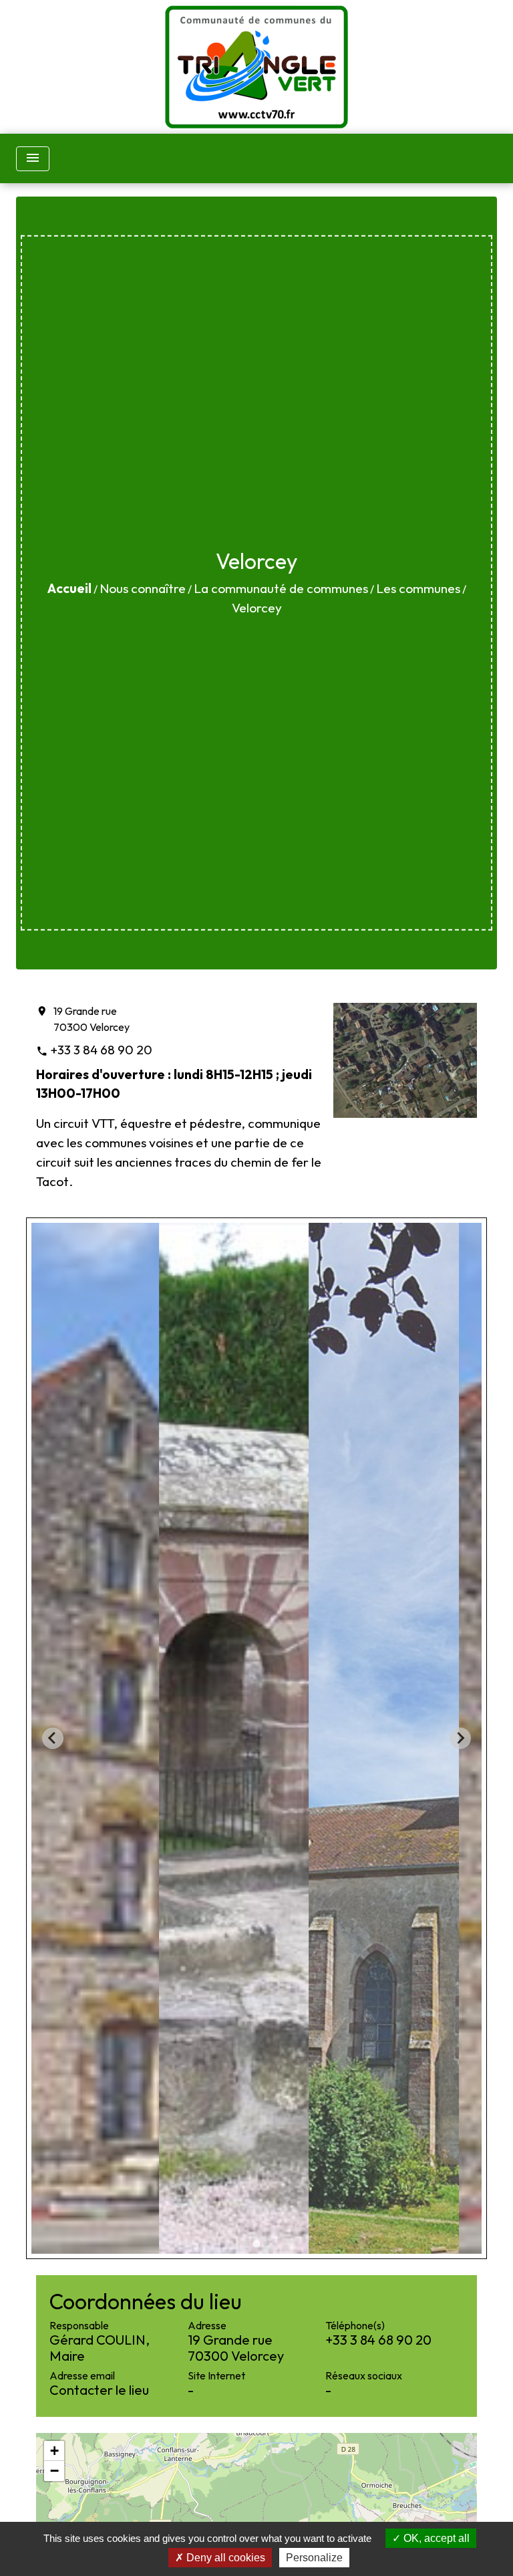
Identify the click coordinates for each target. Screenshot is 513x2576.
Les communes (418, 588)
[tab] (247, 2244)
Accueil (69, 588)
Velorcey (257, 608)
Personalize (314, 2558)
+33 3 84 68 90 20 (101, 1050)
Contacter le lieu (99, 2390)
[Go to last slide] (53, 1738)
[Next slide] (460, 1738)
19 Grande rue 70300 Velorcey (92, 1019)
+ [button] (54, 2451)
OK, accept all (435, 2538)
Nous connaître (143, 588)
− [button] (54, 2471)
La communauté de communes (281, 588)
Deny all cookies (224, 2558)
